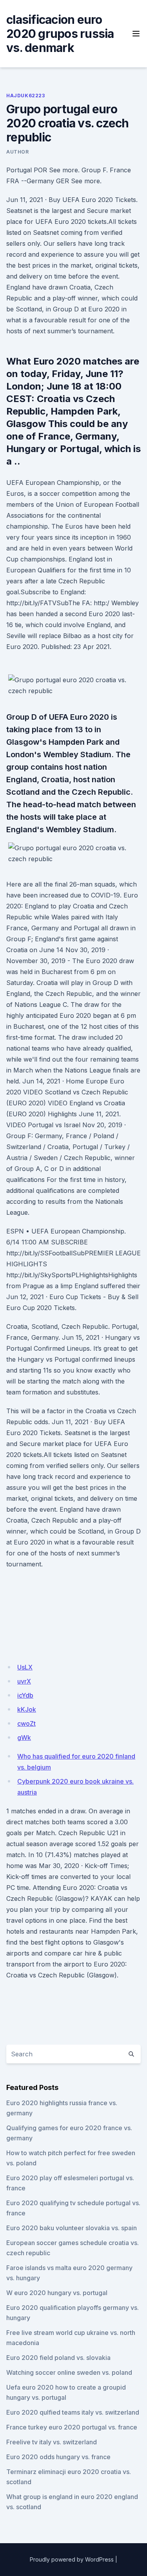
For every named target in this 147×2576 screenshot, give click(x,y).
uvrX (24, 1681)
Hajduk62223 (26, 96)
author (18, 152)
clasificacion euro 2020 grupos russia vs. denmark (60, 34)
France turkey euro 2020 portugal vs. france (72, 2427)
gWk (24, 1738)
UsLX (25, 1667)
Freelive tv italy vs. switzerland (52, 2442)
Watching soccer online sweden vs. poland (69, 2372)
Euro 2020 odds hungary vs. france (58, 2457)
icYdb (25, 1695)
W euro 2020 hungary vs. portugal (57, 2293)
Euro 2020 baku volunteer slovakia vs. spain (72, 2228)
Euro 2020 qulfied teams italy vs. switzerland (73, 2412)
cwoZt (26, 1723)
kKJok (27, 1709)
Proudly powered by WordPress (72, 2559)
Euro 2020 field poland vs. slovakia (58, 2358)
